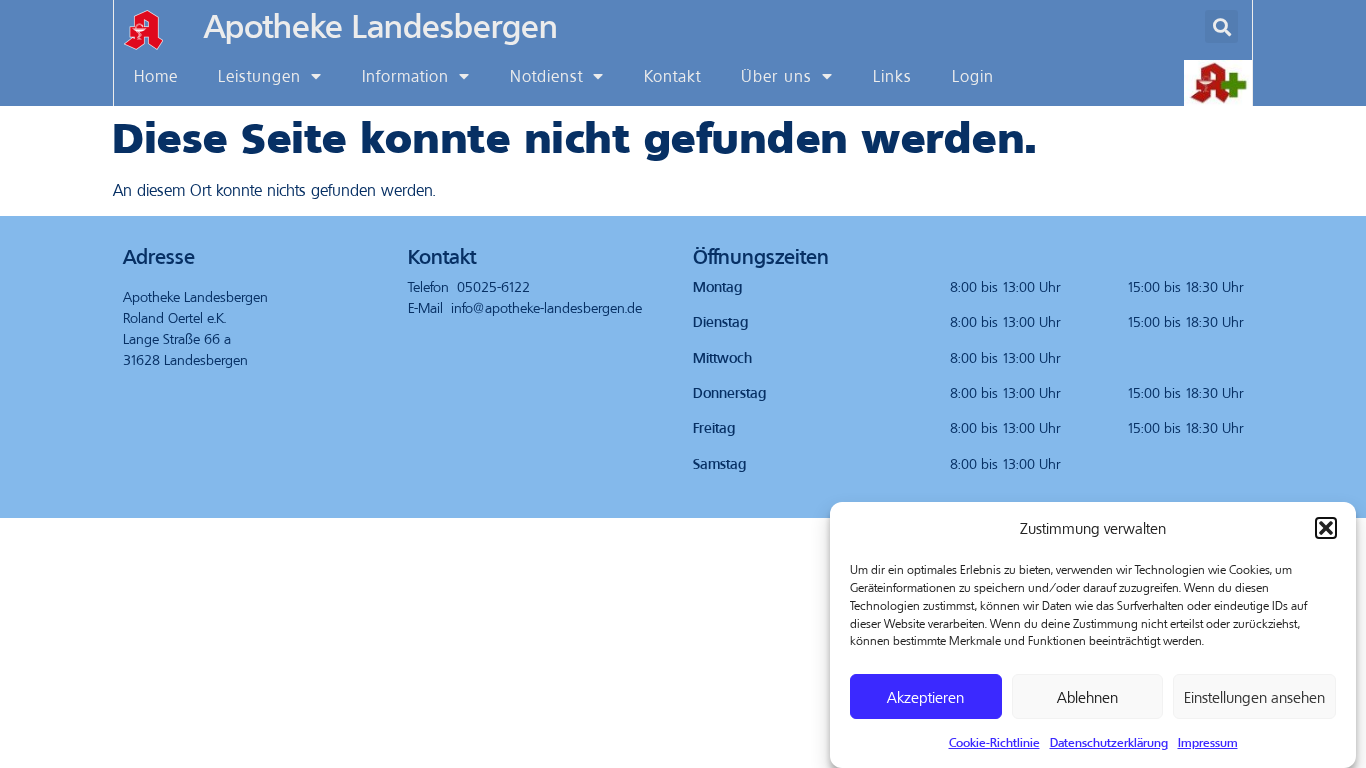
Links (892, 75)
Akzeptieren (925, 697)
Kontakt (672, 75)
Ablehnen (1087, 697)
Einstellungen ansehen (1254, 697)
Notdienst (546, 75)
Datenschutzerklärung (1109, 742)
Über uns (776, 75)
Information (405, 75)
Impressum (1208, 742)
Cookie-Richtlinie (994, 742)
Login (973, 75)
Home (156, 75)
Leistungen (259, 75)
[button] (1326, 528)
